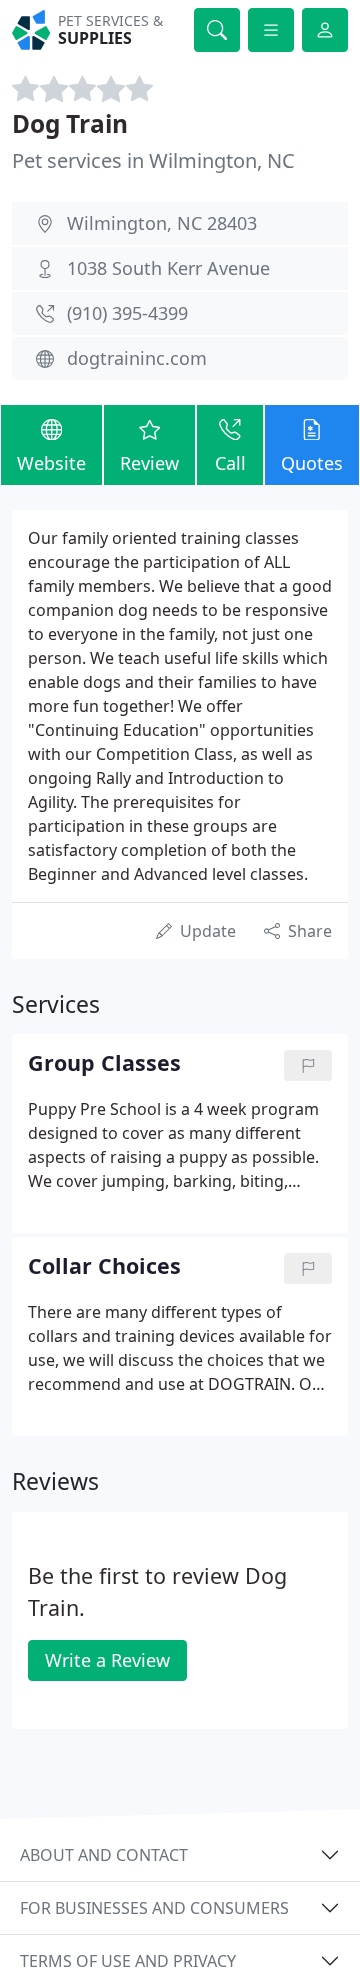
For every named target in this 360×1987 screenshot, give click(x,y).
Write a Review (107, 1660)
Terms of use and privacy (128, 1961)
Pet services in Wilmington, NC (153, 160)
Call (230, 463)
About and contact (104, 1855)
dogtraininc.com (137, 358)
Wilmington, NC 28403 (162, 223)
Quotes (312, 463)
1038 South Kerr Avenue (168, 268)
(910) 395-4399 (127, 313)
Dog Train (70, 123)
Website (51, 463)
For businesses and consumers (154, 1908)
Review (149, 463)
